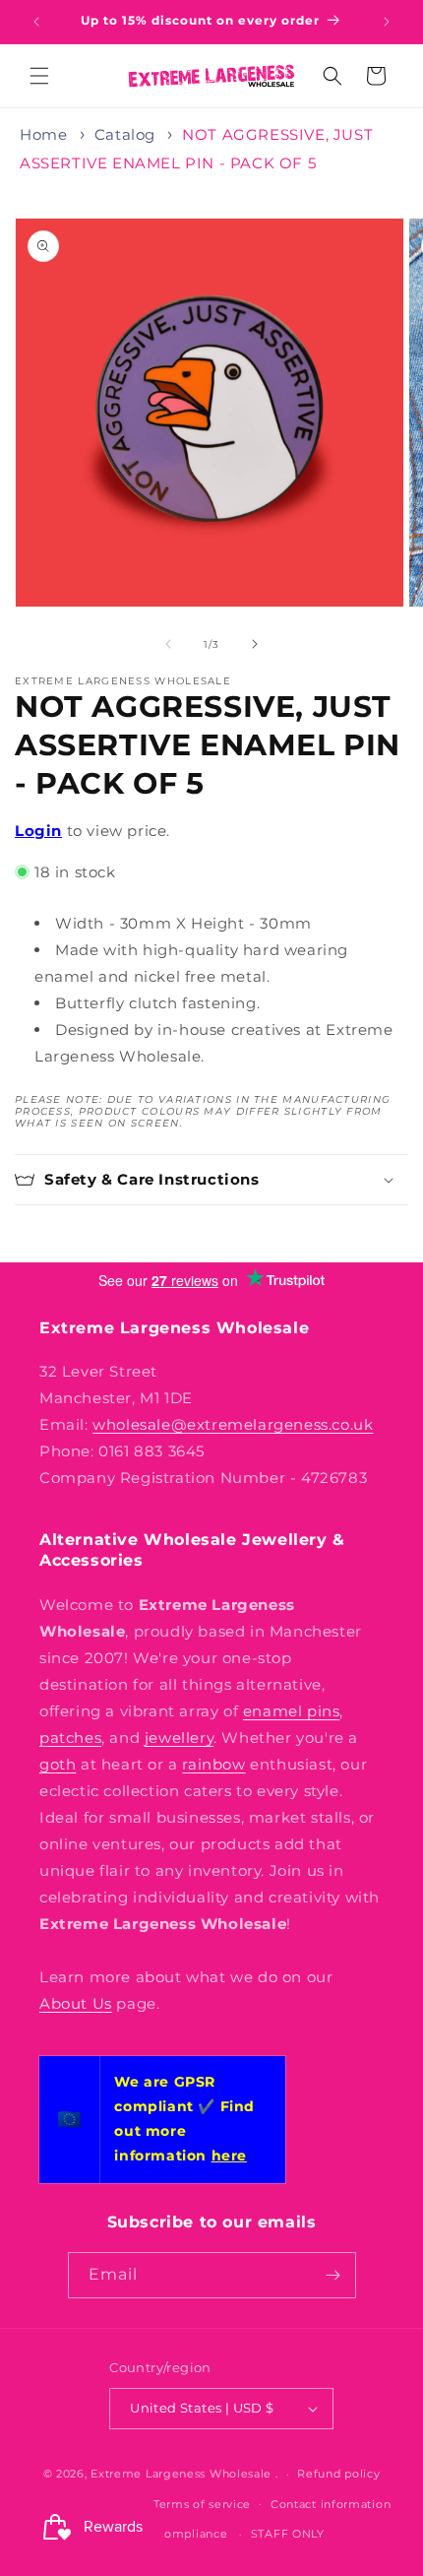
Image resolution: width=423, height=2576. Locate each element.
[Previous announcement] (36, 22)
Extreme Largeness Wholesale (181, 2474)
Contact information (331, 2504)
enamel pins (292, 1711)
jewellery (179, 1738)
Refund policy (338, 2474)
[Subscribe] (333, 2275)
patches (70, 1738)
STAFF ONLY (288, 2534)
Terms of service (202, 2504)
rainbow (213, 1764)
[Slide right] (255, 644)
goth (58, 1764)
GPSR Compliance (173, 2534)
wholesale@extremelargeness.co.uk (233, 1424)
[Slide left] (168, 644)
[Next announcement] (387, 22)
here (229, 2156)
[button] (39, 76)
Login (38, 831)
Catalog (125, 134)
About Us (76, 2003)
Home (43, 134)
